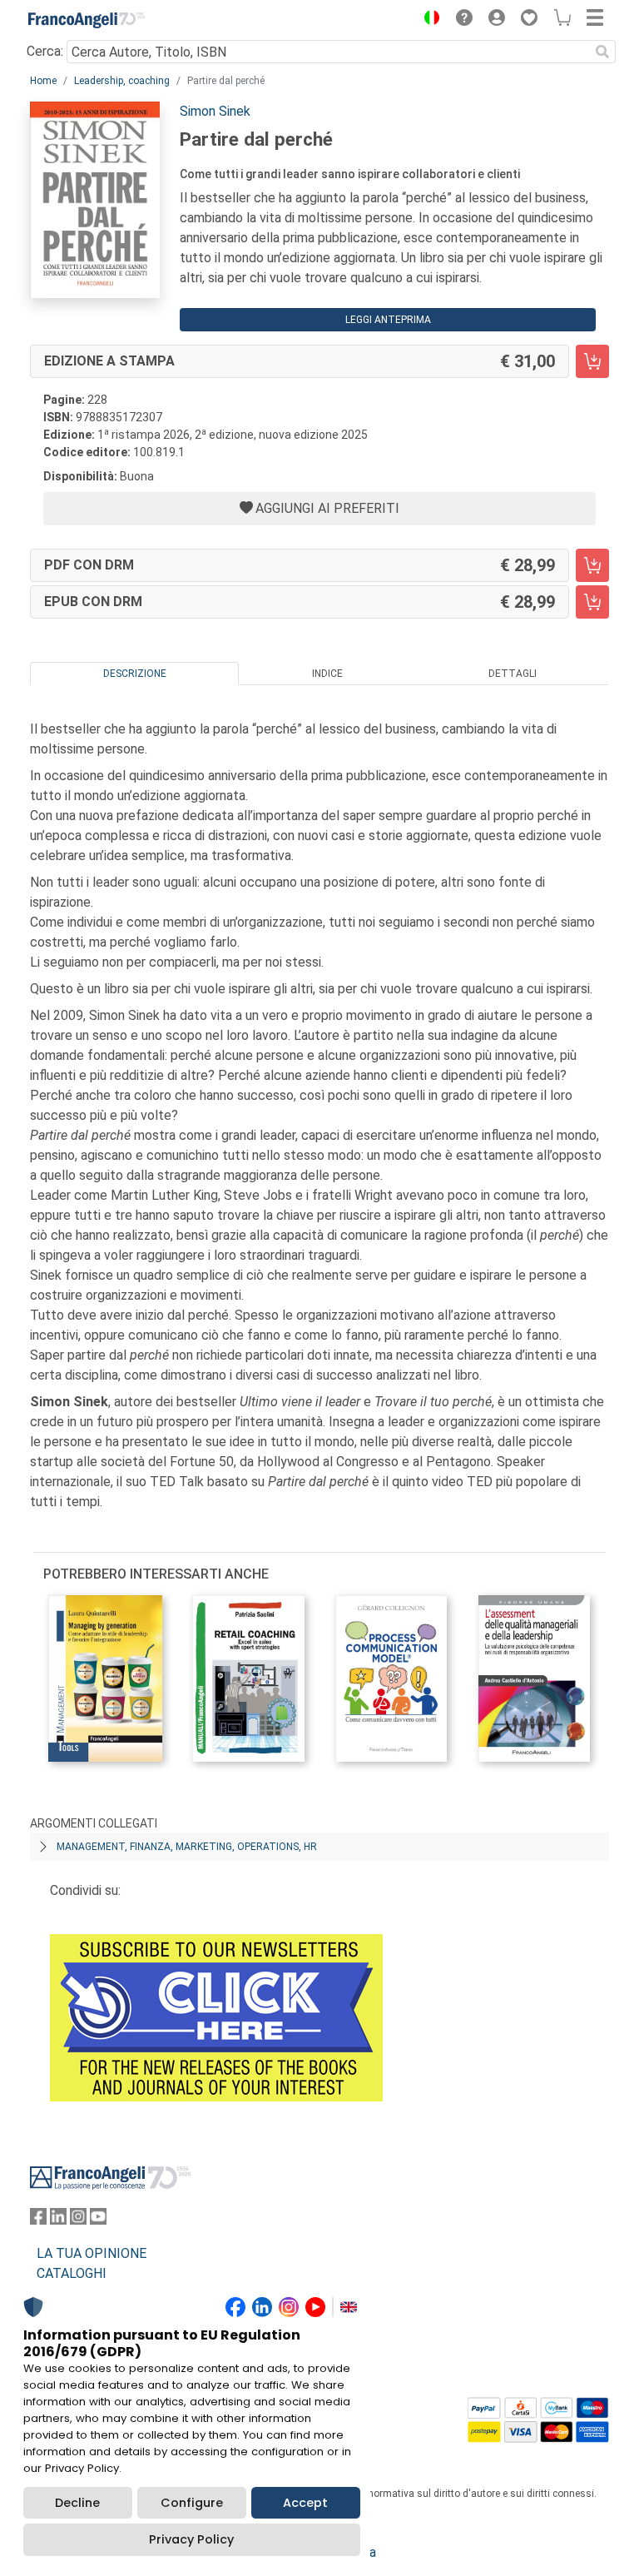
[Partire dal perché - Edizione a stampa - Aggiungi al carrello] (592, 361)
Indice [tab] (327, 674)
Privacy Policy (191, 2539)
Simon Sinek (215, 111)
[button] (428, 20)
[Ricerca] (602, 52)
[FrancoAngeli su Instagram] (78, 2220)
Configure (192, 2503)
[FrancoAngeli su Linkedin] (58, 2220)
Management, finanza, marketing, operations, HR (187, 1847)
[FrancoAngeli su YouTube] (98, 2220)
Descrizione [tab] (135, 674)
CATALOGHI (72, 2273)
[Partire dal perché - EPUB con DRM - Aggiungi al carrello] (592, 602)
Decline (77, 2503)
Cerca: (45, 51)
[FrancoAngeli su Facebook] (38, 2220)
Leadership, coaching (122, 81)
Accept (305, 2503)
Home (43, 81)
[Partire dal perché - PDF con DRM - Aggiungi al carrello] (592, 565)
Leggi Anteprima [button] (388, 320)
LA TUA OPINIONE (92, 2253)
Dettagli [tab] (513, 674)
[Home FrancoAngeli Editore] (87, 20)
